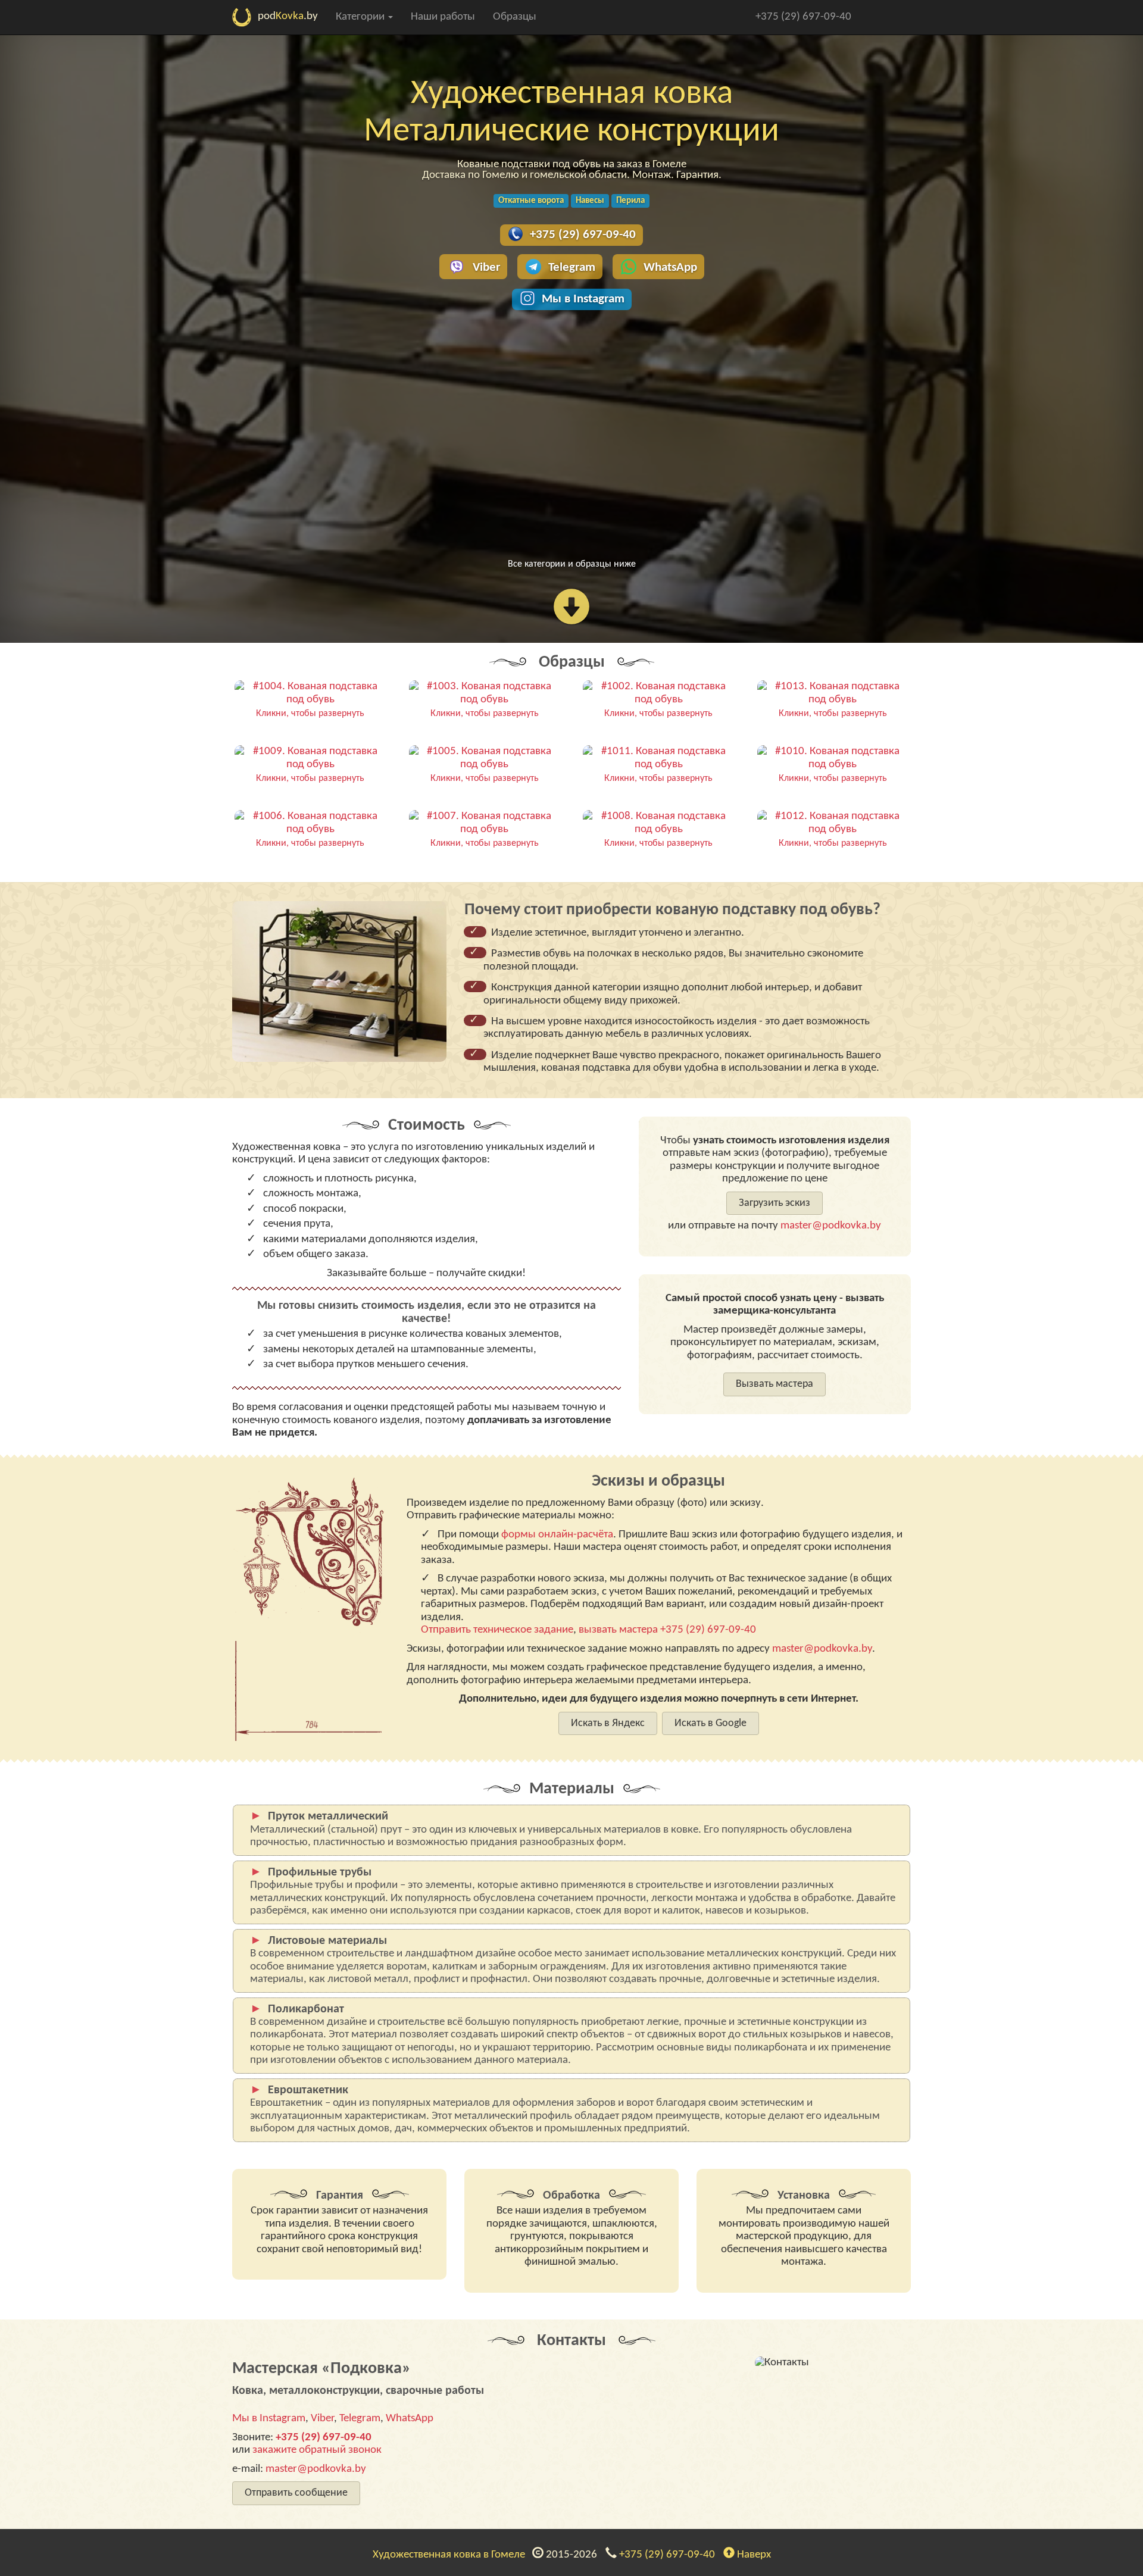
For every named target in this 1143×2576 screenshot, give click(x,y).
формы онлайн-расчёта (557, 1535)
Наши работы (443, 17)
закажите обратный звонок (317, 2450)
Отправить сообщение (296, 2493)
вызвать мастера (618, 1630)
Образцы (515, 17)
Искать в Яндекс (608, 1723)
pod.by (288, 16)
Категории (361, 17)
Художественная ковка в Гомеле (451, 2555)
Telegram (572, 268)
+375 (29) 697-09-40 (803, 17)
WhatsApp (670, 268)
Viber (486, 268)
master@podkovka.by (831, 1226)
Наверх (753, 2555)
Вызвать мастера (775, 1384)
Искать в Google (711, 1723)
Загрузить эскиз (775, 1203)
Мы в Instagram (583, 299)
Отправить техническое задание (497, 1630)
